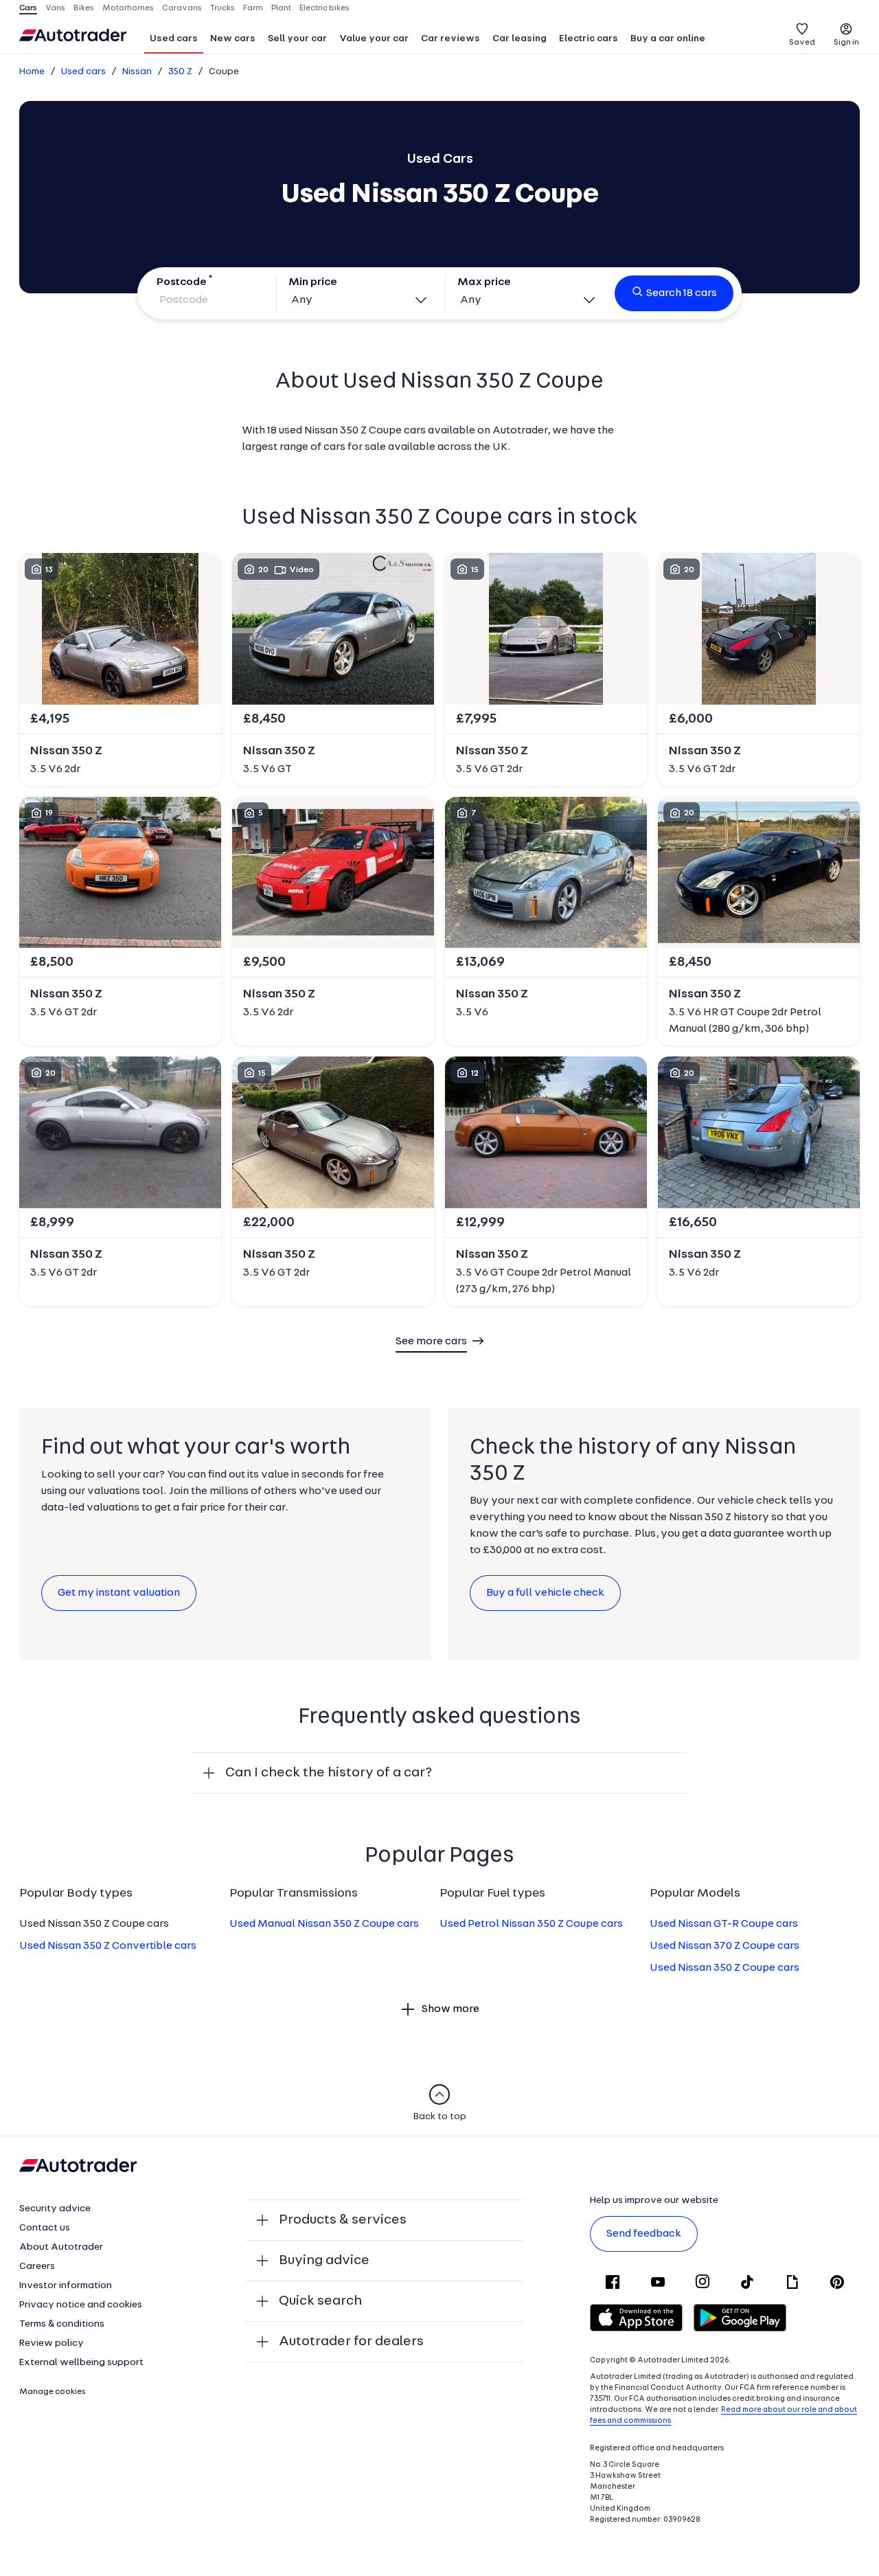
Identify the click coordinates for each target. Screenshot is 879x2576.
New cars (233, 39)
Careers (37, 2267)
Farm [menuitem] (253, 8)
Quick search (320, 2301)
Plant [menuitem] (281, 8)
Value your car (374, 39)
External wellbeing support (81, 2363)
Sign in (846, 43)
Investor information (66, 2286)
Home (32, 72)
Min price (313, 282)
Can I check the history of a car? (329, 1773)
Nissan (137, 72)
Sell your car (297, 39)
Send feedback (644, 2234)
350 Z (180, 72)
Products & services (343, 2220)
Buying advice (324, 2261)
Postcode (182, 282)
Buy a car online (668, 39)
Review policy (52, 2343)
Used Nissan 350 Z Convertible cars (108, 1946)
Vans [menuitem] (55, 8)
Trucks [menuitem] (222, 8)
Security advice (55, 2209)
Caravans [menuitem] (182, 8)
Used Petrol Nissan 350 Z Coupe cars (531, 1924)
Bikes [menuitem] (84, 8)
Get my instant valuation (119, 1593)
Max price (484, 282)
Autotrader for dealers (351, 2342)
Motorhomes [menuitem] (128, 8)
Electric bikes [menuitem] (324, 8)
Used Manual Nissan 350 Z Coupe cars (324, 1924)
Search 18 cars (682, 293)
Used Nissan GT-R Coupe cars (724, 1924)
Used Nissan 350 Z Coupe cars (724, 1968)
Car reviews (450, 39)
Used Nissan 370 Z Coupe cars (724, 1946)
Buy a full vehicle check (545, 1593)
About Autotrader (61, 2247)
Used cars (174, 39)
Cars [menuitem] (28, 8)
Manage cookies (53, 2392)
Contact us (45, 2228)
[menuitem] (174, 40)
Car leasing (520, 39)
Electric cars (589, 39)
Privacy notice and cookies (81, 2305)
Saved (802, 43)
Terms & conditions (62, 2324)
